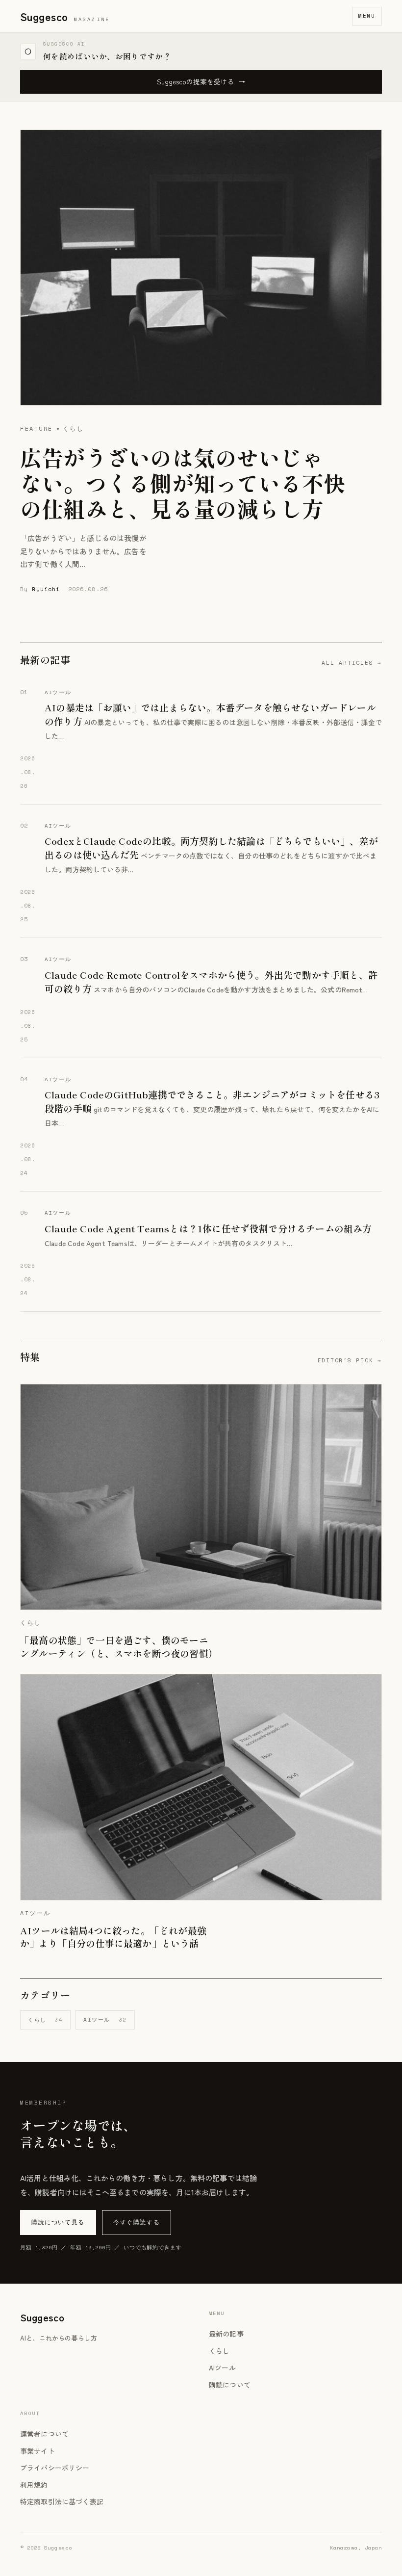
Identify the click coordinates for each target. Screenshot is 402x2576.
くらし (45, 2020)
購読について (230, 2385)
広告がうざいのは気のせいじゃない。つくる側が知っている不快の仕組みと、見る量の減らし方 (183, 483)
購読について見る (58, 2222)
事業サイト (38, 2451)
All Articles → (352, 663)
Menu (367, 16)
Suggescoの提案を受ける (201, 81)
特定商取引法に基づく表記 (62, 2501)
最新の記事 (226, 2334)
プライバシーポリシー (55, 2468)
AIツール (105, 2020)
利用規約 (34, 2485)
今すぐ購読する (137, 2222)
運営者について (44, 2434)
